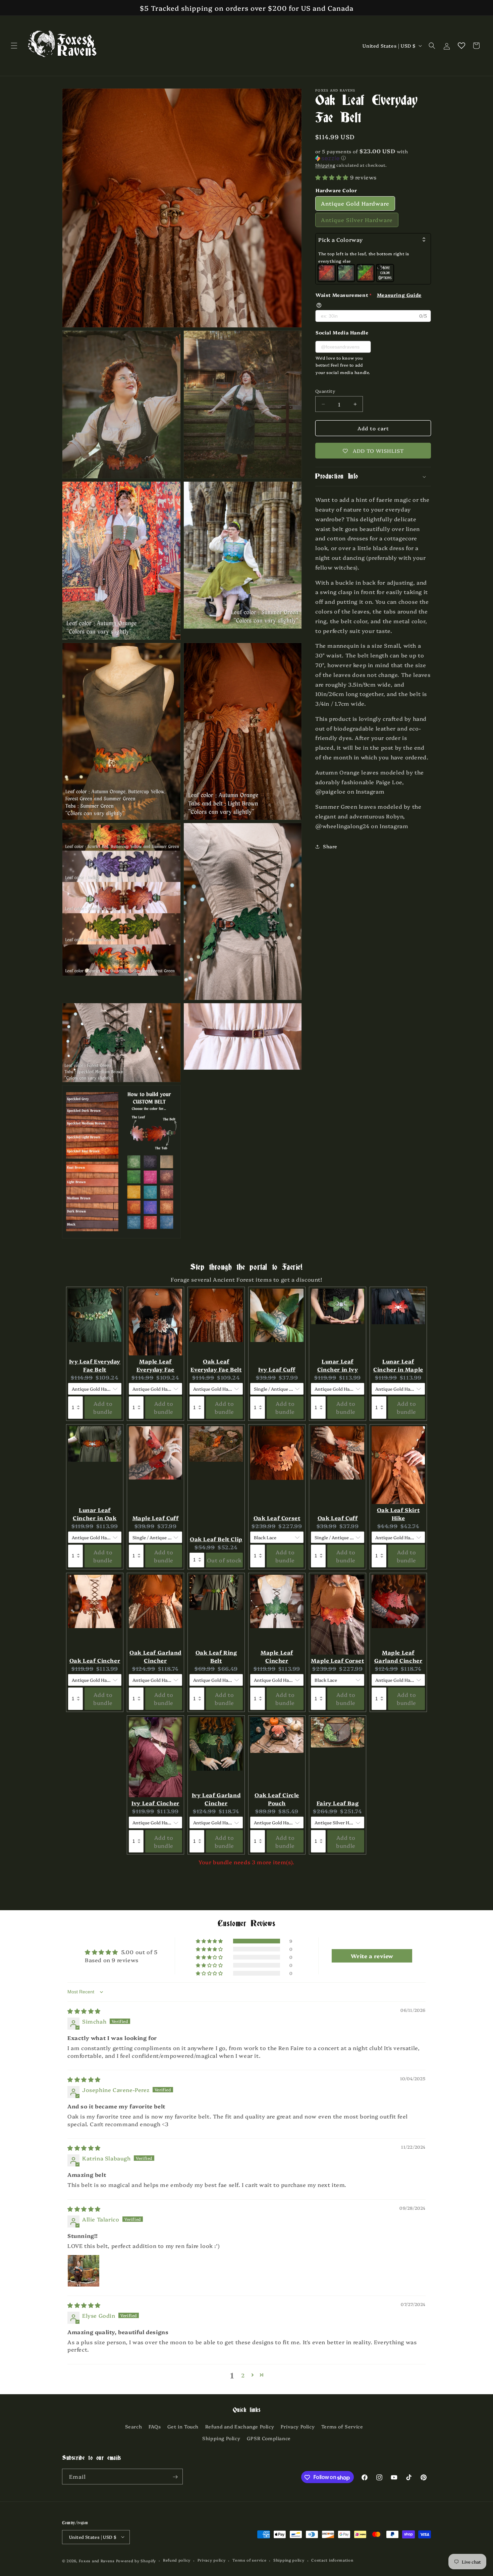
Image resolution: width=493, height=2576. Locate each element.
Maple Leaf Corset (337, 1660)
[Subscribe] (175, 2477)
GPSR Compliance (269, 2438)
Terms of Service (342, 2426)
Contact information (332, 2560)
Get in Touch (183, 2426)
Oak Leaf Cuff (338, 1518)
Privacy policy (212, 2560)
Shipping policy (289, 2560)
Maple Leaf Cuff (156, 1518)
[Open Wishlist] (461, 46)
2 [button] (243, 2375)
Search (134, 2426)
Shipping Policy (221, 2438)
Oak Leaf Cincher (95, 1660)
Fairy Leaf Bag (338, 1803)
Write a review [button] (372, 1956)
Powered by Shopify (136, 2560)
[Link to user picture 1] (84, 2271)
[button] (14, 46)
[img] (84, 2011)
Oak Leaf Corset (277, 1518)
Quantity (325, 391)
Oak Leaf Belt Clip (216, 1539)
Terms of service (249, 2560)
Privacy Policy (298, 2426)
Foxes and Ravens (97, 2560)
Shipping (325, 165)
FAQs (155, 2426)
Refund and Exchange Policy (240, 2426)
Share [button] (330, 846)
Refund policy (177, 2560)
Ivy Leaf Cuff (277, 1369)
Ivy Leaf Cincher (155, 1803)
